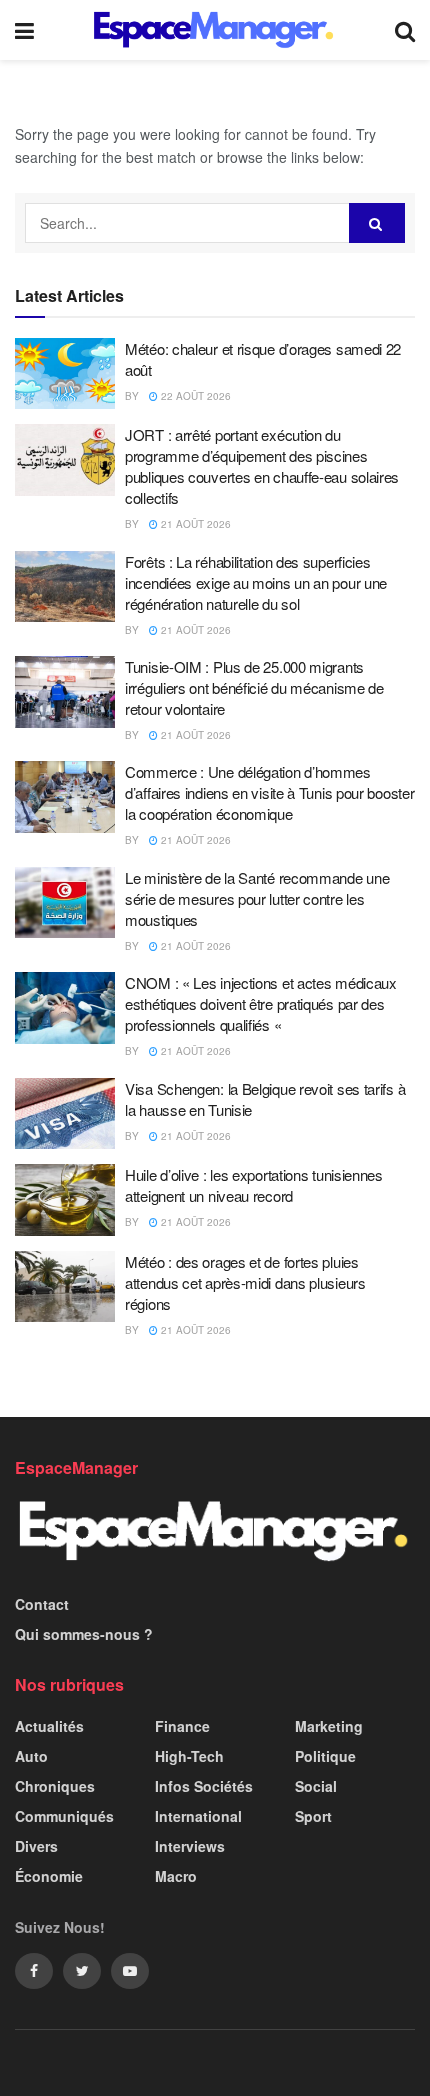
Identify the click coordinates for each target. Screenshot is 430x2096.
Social (316, 1786)
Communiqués (64, 1816)
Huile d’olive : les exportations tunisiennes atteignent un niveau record (254, 1185)
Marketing (329, 1726)
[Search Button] (377, 223)
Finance (182, 1726)
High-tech (189, 1756)
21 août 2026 (194, 524)
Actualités (49, 1726)
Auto (31, 1756)
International (198, 1816)
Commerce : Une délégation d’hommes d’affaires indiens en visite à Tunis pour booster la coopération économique (269, 792)
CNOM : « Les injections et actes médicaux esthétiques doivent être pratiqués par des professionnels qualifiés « (261, 1003)
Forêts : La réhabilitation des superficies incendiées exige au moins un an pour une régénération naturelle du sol (256, 582)
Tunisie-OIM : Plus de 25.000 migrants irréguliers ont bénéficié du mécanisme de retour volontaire (254, 687)
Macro (176, 1876)
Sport (313, 1816)
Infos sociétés (204, 1786)
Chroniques (55, 1786)
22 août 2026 (194, 396)
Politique (325, 1756)
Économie (49, 1876)
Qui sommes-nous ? (84, 1634)
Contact (42, 1604)
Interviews (190, 1846)
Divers (36, 1846)
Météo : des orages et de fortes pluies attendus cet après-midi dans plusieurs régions (245, 1282)
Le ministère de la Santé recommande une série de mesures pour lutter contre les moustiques (257, 898)
